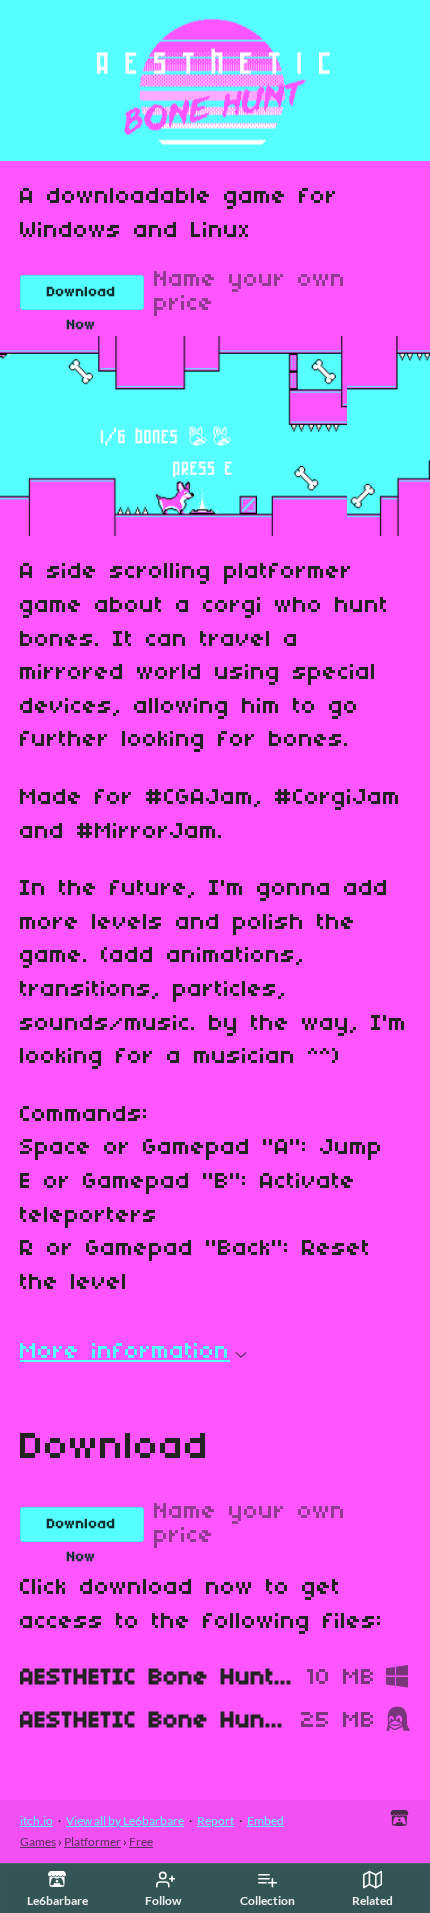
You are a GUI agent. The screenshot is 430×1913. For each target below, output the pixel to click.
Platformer (92, 1841)
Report (215, 1820)
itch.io (36, 1820)
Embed (265, 1820)
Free (141, 1841)
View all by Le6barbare (125, 1820)
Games (38, 1841)
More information (125, 1352)
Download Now (81, 297)
